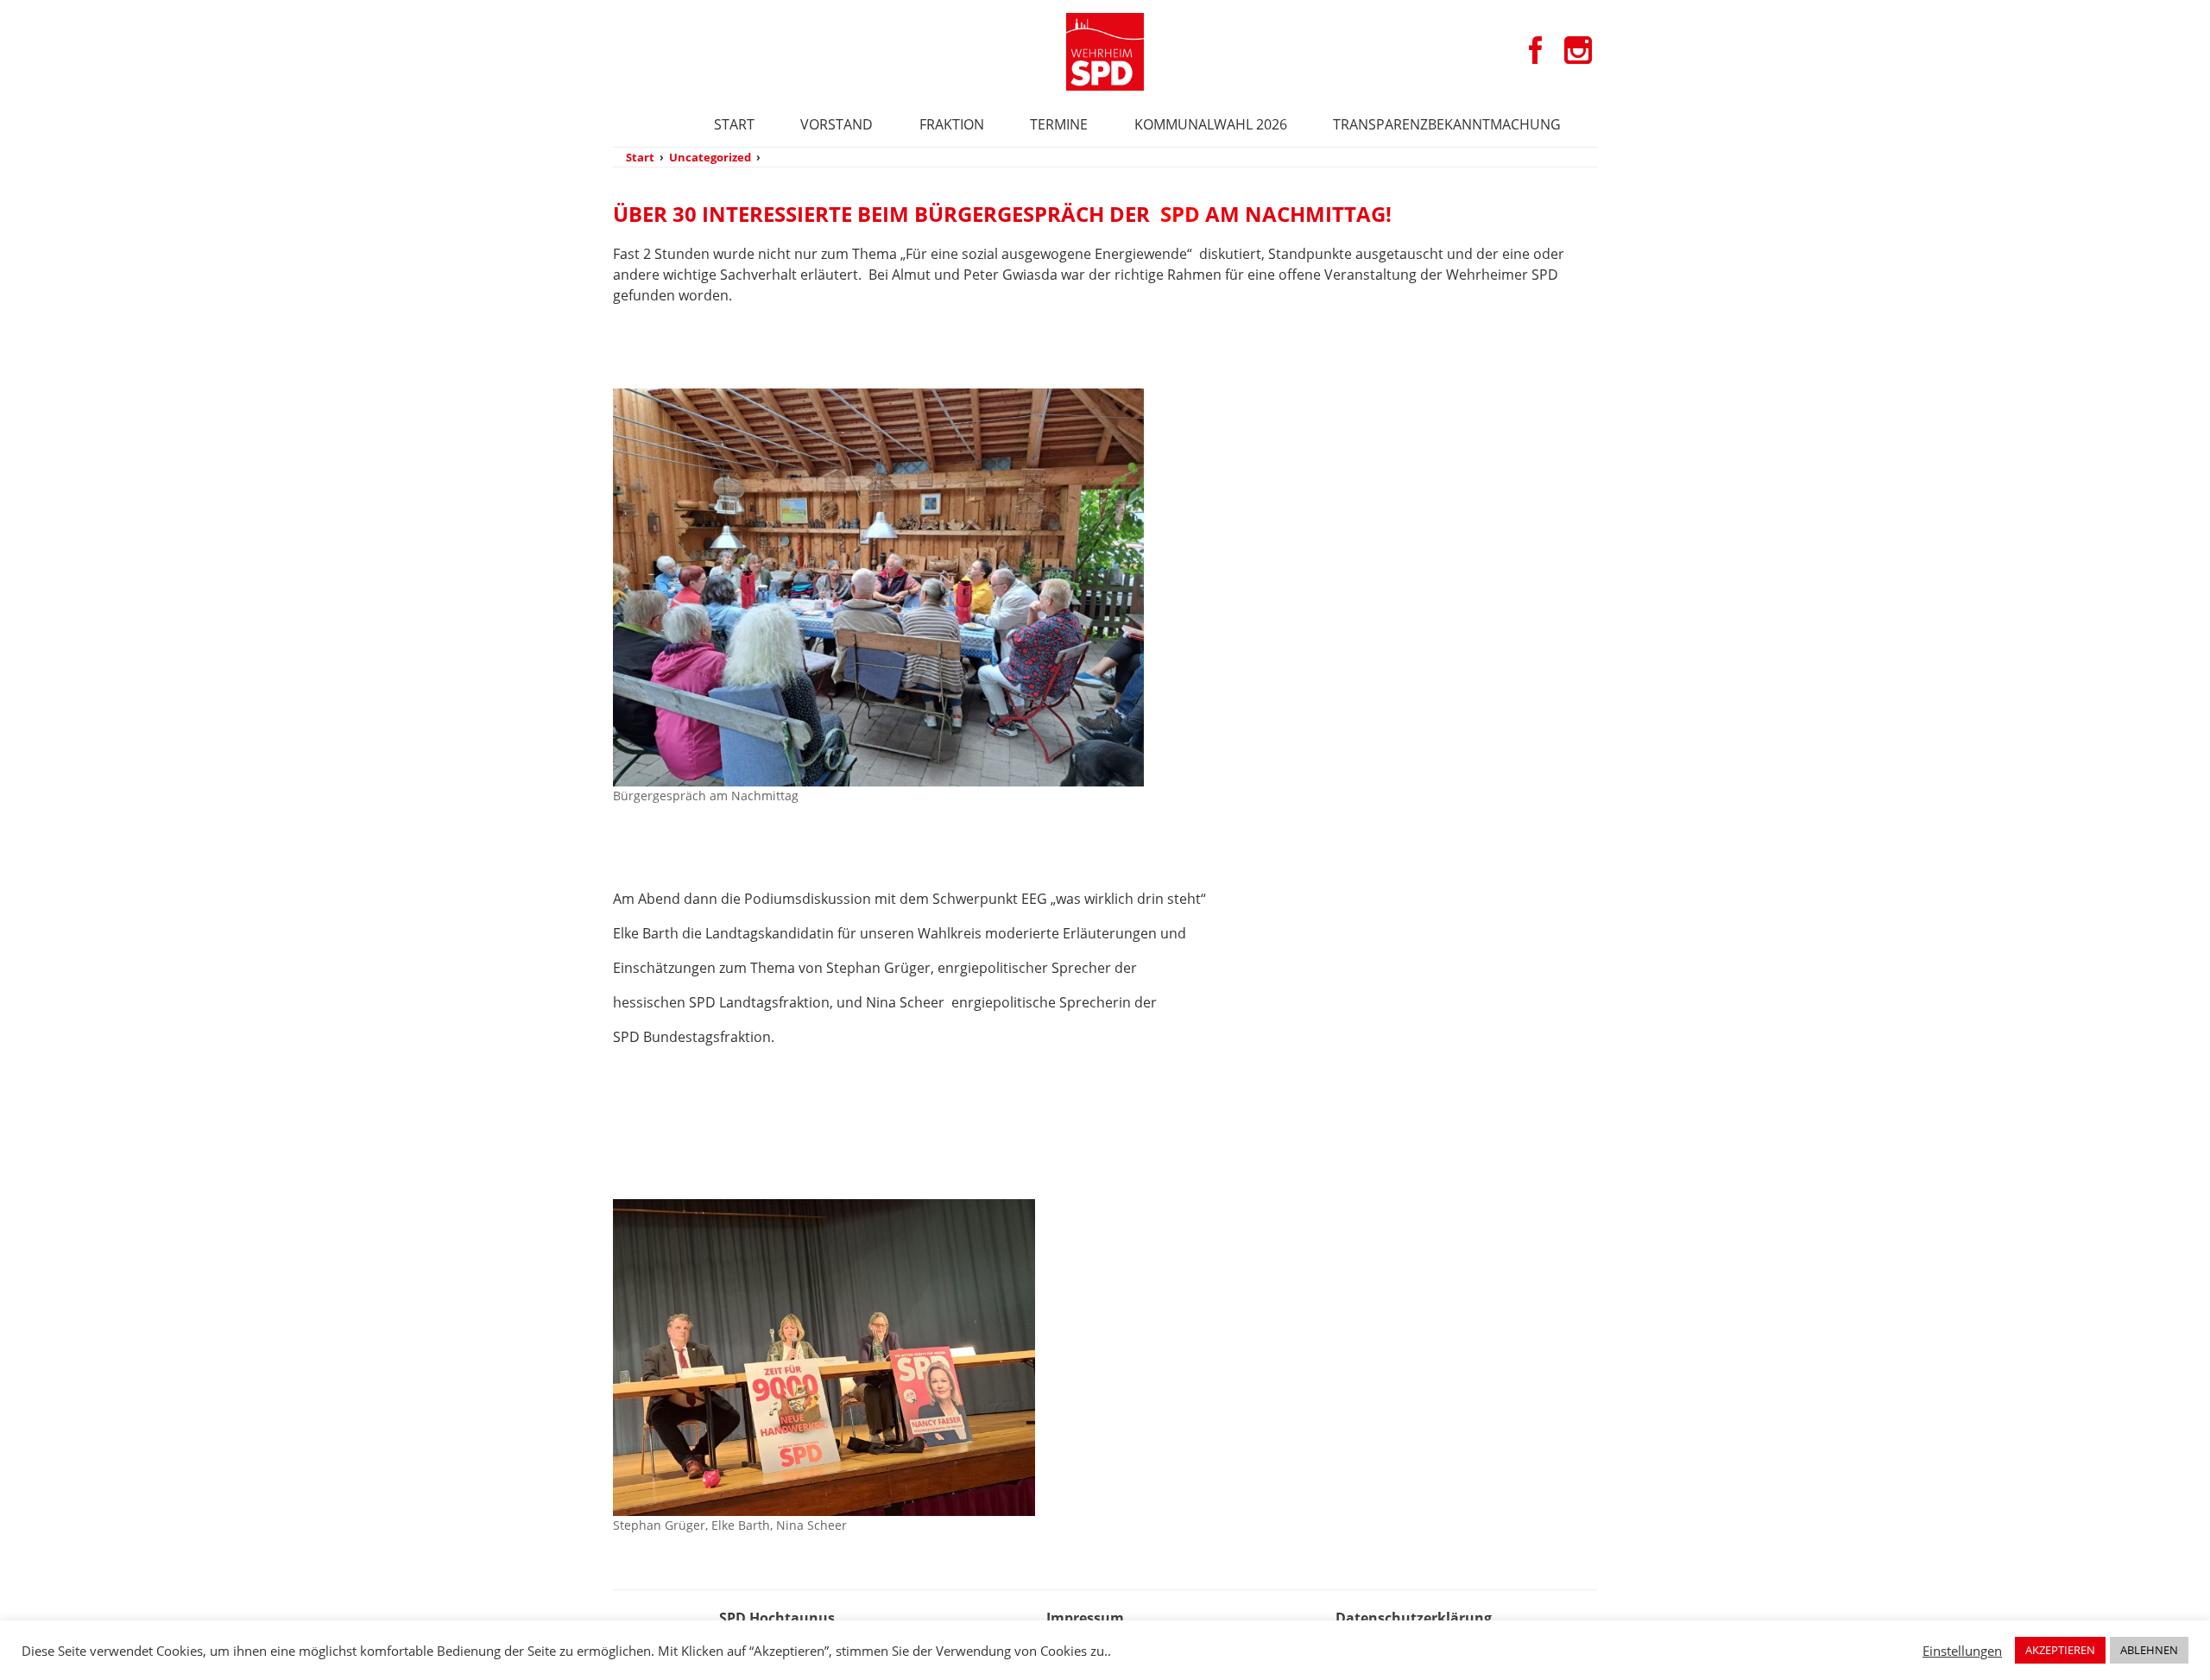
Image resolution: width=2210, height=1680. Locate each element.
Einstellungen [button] (1962, 1651)
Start (734, 124)
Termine (1059, 124)
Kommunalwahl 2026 (1211, 124)
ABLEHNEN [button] (2149, 1650)
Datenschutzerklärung (1414, 1618)
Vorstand (837, 124)
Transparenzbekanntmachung (1447, 124)
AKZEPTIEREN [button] (2060, 1650)
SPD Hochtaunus (777, 1618)
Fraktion (952, 124)
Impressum (1085, 1618)
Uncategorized (710, 157)
